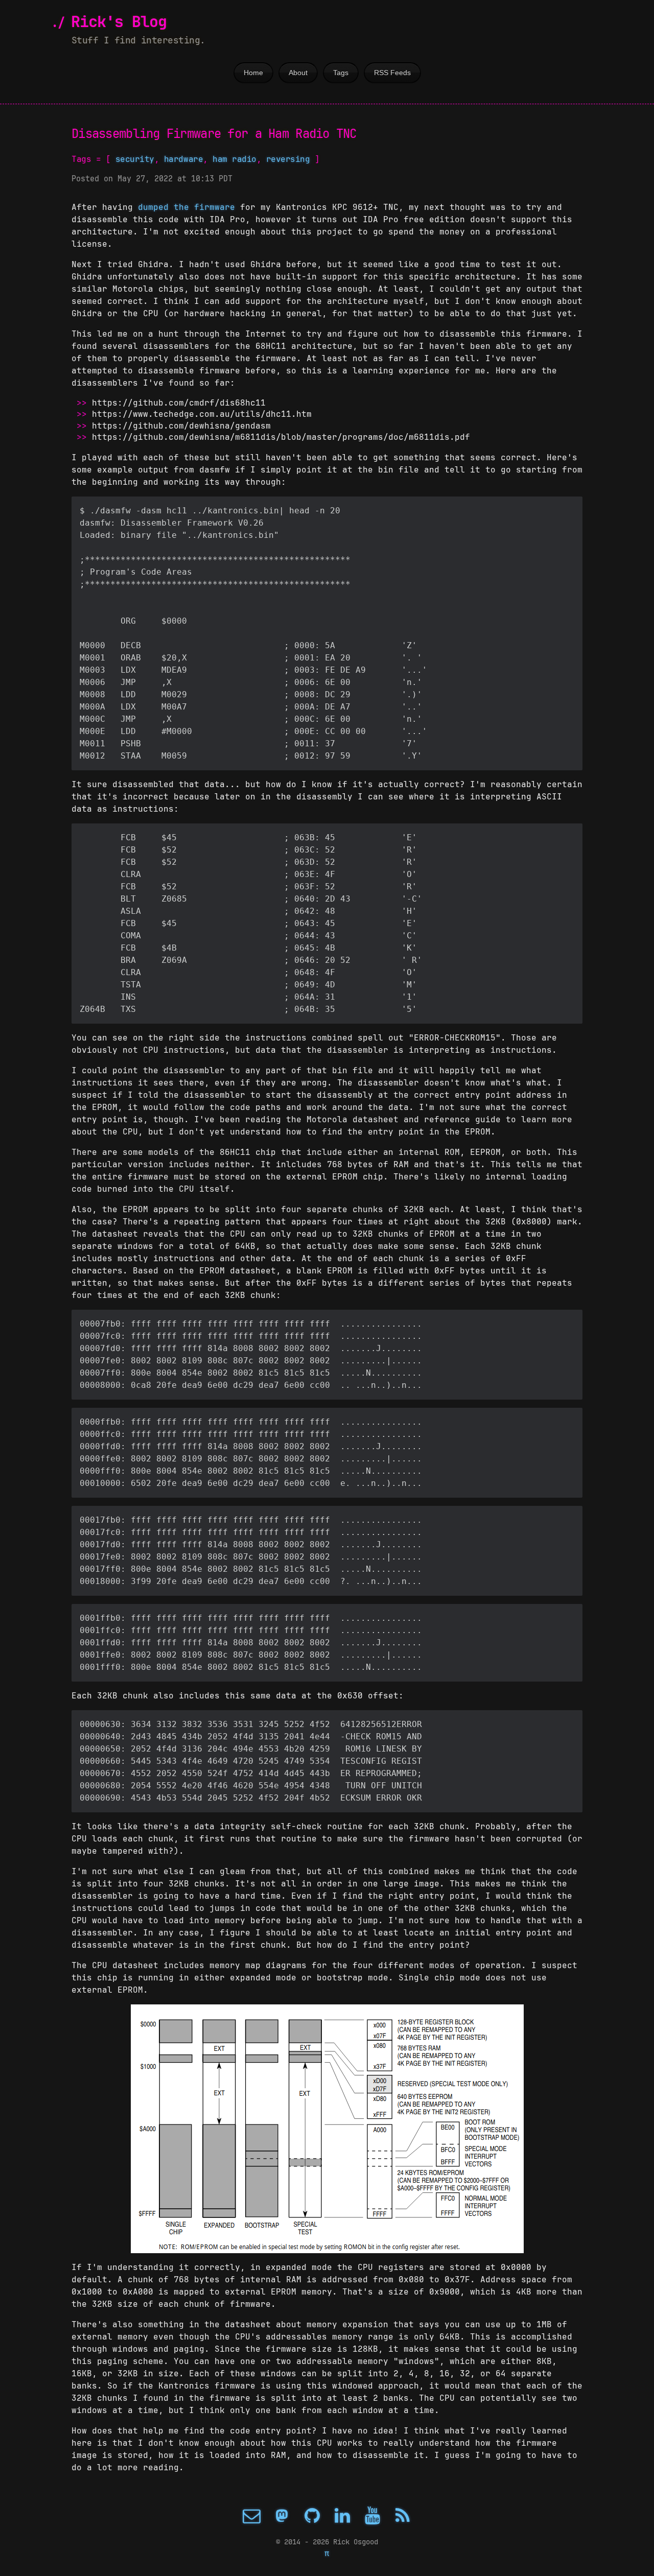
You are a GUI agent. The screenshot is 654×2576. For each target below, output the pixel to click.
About (298, 73)
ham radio (235, 159)
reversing (288, 159)
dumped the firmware (186, 207)
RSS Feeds (392, 73)
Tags (341, 73)
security (135, 159)
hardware (183, 159)
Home (253, 73)
